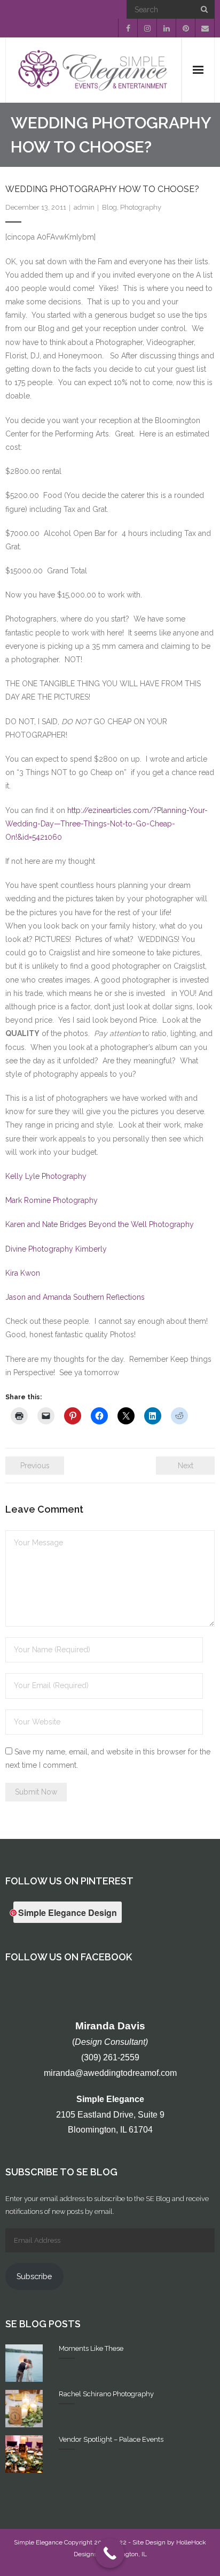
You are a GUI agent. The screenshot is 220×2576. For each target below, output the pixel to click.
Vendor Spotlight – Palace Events (111, 2439)
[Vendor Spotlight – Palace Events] (24, 2454)
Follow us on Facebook (69, 1957)
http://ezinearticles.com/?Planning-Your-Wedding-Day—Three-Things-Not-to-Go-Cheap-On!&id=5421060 (107, 824)
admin (84, 207)
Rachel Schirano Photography (106, 2394)
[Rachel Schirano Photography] (24, 2409)
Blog (109, 207)
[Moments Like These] (24, 2363)
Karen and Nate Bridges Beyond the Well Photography (100, 1224)
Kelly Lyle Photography (46, 1176)
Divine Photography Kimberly (56, 1249)
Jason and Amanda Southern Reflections (75, 1297)
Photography (141, 207)
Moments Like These (91, 2348)
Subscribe (34, 2276)
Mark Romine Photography (52, 1200)
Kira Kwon (23, 1273)
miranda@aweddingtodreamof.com (110, 2073)
